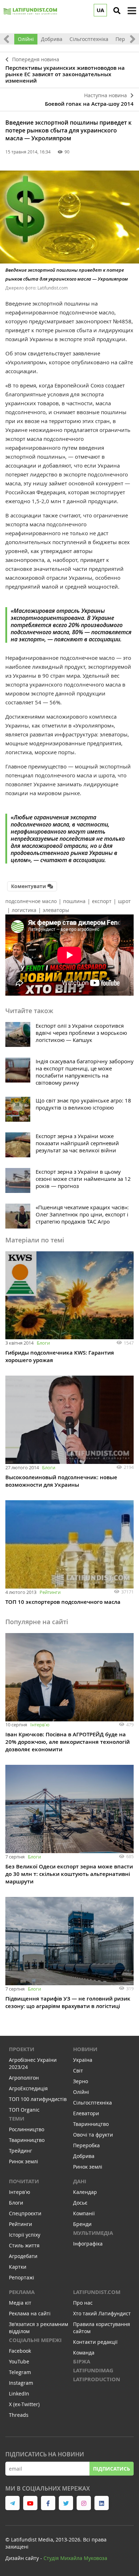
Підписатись (112, 2469)
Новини (85, 2049)
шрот (124, 901)
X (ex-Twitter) (24, 2404)
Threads (19, 2415)
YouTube (19, 2361)
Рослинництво (27, 2129)
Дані (80, 2181)
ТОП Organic (24, 2110)
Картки (18, 2267)
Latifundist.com (97, 2292)
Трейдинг (20, 2151)
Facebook (20, 2351)
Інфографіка (88, 2244)
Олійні (26, 39)
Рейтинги (50, 1592)
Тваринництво (27, 2140)
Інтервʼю (40, 1725)
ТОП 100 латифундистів (38, 2099)
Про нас (83, 2303)
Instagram (21, 2383)
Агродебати (23, 2256)
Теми (17, 2119)
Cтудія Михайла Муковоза (75, 2558)
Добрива (52, 39)
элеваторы (56, 910)
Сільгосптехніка (89, 39)
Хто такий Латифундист (102, 2313)
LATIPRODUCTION (97, 2379)
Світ (78, 2071)
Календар (85, 2192)
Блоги (43, 1343)
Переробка (86, 2145)
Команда (84, 2353)
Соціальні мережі (35, 2340)
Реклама (22, 2292)
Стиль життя (24, 2245)
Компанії (84, 2213)
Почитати (24, 2181)
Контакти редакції (95, 2342)
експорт (102, 901)
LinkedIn (19, 2394)
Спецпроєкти (25, 2213)
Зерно (81, 2081)
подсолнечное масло (31, 901)
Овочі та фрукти (93, 2135)
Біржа (82, 2361)
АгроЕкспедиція (28, 2088)
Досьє (80, 2203)
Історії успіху (25, 2235)
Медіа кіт (20, 2303)
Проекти (22, 2049)
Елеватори (86, 2113)
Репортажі (22, 2277)
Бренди (82, 2224)
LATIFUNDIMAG (93, 2370)
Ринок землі (24, 2161)
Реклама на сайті (30, 2313)
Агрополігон (24, 2078)
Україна (83, 2060)
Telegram (20, 2372)
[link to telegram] (12, 2503)
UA (100, 10)
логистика (24, 910)
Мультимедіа (93, 2233)
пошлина (74, 901)
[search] (117, 11)
